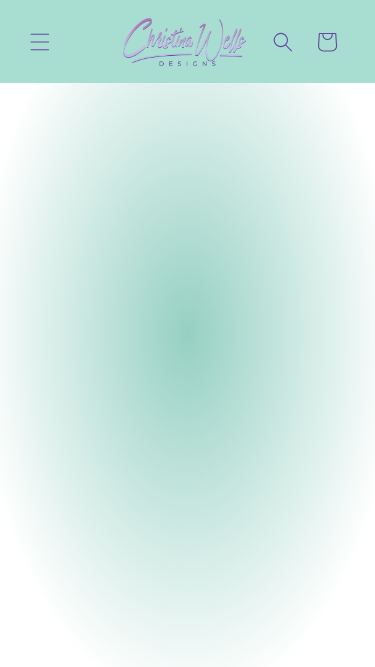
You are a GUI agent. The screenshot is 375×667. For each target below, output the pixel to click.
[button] (40, 42)
